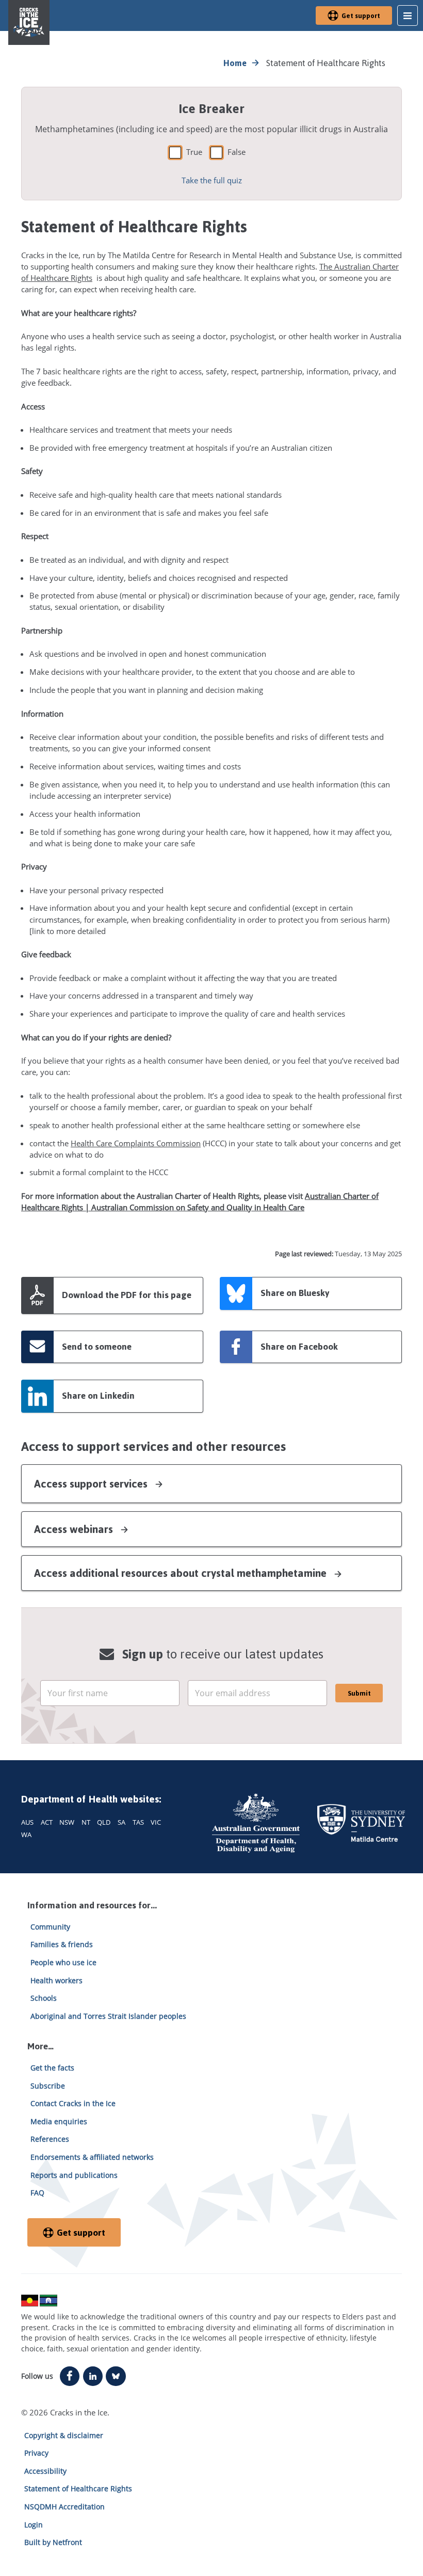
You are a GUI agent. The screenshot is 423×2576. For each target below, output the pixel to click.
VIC (156, 1822)
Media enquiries (59, 2121)
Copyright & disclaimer (64, 2435)
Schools (44, 1998)
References (50, 2139)
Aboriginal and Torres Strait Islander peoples (108, 2016)
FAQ (37, 2193)
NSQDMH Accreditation (64, 2507)
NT (86, 1822)
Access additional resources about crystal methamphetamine (182, 1573)
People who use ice (63, 1962)
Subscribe (48, 2086)
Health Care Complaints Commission (136, 1143)
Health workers (56, 1980)
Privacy (36, 2453)
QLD (104, 1822)
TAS (138, 1822)
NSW (67, 1822)
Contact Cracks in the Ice (73, 2103)
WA (26, 1835)
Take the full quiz (212, 180)
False (237, 152)
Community (50, 1927)
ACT (47, 1822)
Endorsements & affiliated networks (92, 2157)
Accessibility (45, 2471)
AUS (27, 1822)
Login (34, 2525)
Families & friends (62, 1944)
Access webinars (75, 1529)
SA (121, 1822)
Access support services (92, 1484)
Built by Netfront (53, 2542)
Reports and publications (74, 2175)
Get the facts (52, 2068)
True (194, 152)
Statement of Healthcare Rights (78, 2488)
